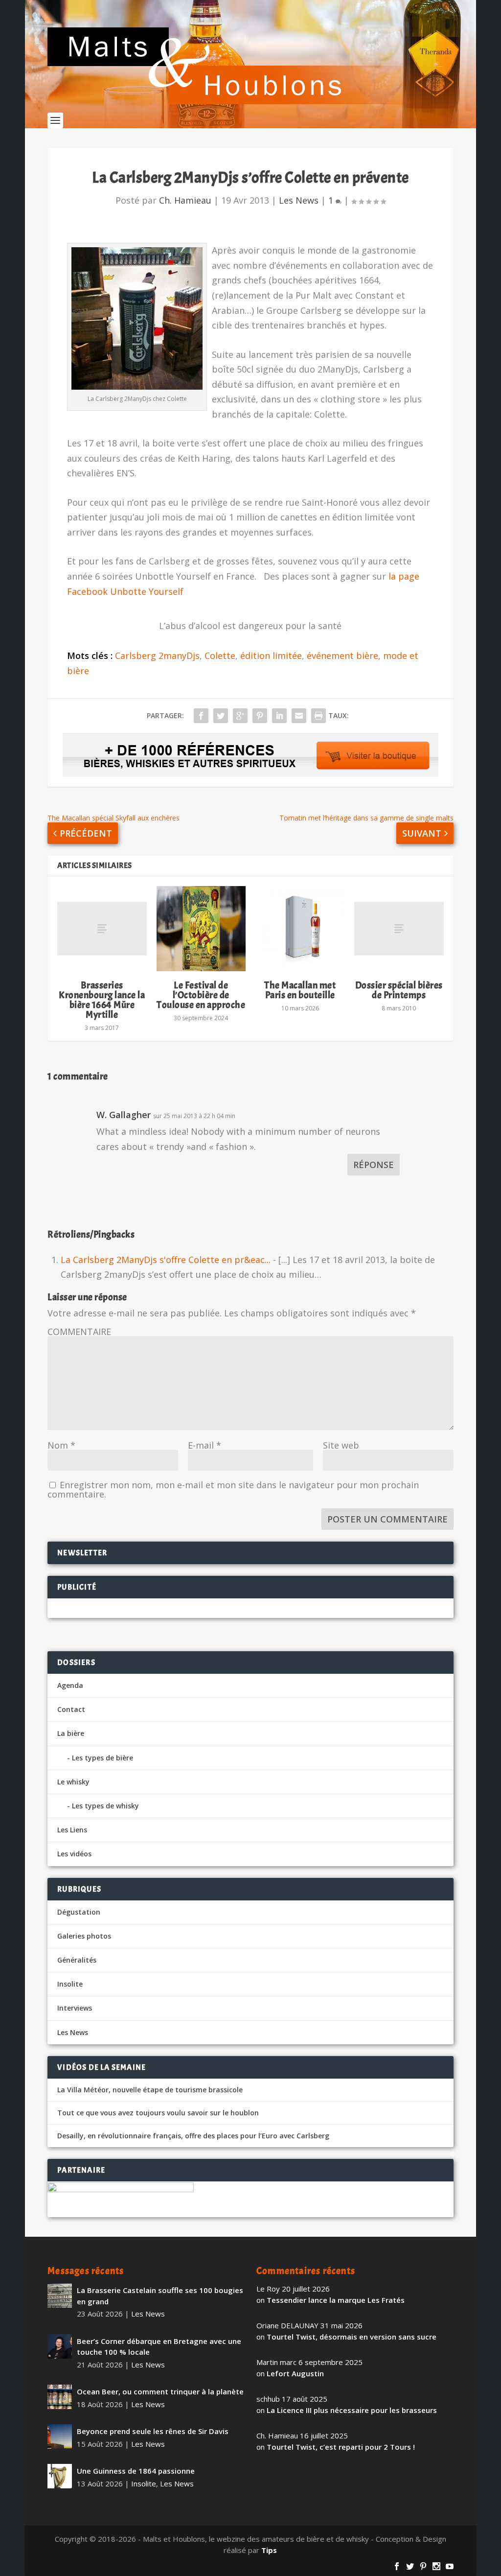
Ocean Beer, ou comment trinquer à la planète (160, 2391)
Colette (220, 656)
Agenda (70, 1685)
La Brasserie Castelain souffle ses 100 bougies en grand (160, 2296)
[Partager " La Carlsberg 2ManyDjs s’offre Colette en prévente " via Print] (319, 716)
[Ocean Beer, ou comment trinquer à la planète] (60, 2397)
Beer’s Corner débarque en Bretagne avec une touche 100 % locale (159, 2347)
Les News (299, 200)
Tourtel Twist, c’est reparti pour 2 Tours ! (341, 2447)
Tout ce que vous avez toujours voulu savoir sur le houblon (158, 2113)
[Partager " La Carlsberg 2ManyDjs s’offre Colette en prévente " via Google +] (240, 716)
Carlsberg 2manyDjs (157, 656)
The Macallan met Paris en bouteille (300, 990)
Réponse (374, 1165)
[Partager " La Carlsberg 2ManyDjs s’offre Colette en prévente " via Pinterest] (260, 716)
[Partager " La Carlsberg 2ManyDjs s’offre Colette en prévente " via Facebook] (201, 716)
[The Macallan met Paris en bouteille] (300, 929)
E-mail (205, 1445)
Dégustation (79, 1912)
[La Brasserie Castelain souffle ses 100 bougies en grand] (60, 2295)
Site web (341, 1445)
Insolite (70, 1984)
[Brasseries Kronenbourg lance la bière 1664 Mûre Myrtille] (102, 929)
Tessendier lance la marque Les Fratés (336, 2300)
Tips (269, 2550)
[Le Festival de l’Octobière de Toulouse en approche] (201, 929)
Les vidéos (74, 1854)
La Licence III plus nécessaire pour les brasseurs (352, 2410)
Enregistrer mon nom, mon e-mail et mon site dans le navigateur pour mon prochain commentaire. (233, 1489)
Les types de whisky (105, 1806)
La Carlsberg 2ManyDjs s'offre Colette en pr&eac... (166, 1260)
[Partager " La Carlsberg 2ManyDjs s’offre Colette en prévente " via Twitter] (221, 716)
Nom (61, 1445)
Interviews (75, 2008)
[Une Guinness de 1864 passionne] (60, 2476)
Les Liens (72, 1830)
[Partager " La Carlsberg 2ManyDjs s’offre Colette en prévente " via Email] (299, 716)
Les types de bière (102, 1758)
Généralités (77, 1960)
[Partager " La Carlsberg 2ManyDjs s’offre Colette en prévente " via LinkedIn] (279, 716)
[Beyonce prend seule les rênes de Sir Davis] (60, 2436)
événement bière (342, 656)
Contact (71, 1709)
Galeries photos (84, 1936)
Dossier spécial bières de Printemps (399, 990)
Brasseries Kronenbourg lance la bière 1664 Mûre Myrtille (102, 1000)
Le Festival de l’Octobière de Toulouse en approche (201, 995)
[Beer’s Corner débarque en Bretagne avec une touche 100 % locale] (60, 2346)
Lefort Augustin (295, 2373)
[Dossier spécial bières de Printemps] (399, 929)
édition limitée (271, 656)
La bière (71, 1733)
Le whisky (73, 1782)
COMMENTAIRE (79, 1332)
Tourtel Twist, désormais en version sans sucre (352, 2337)
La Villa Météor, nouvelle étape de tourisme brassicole (150, 2090)
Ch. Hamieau (185, 200)
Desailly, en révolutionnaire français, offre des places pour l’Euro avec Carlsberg (193, 2136)
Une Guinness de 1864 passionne (136, 2471)
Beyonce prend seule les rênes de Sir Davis (153, 2431)
